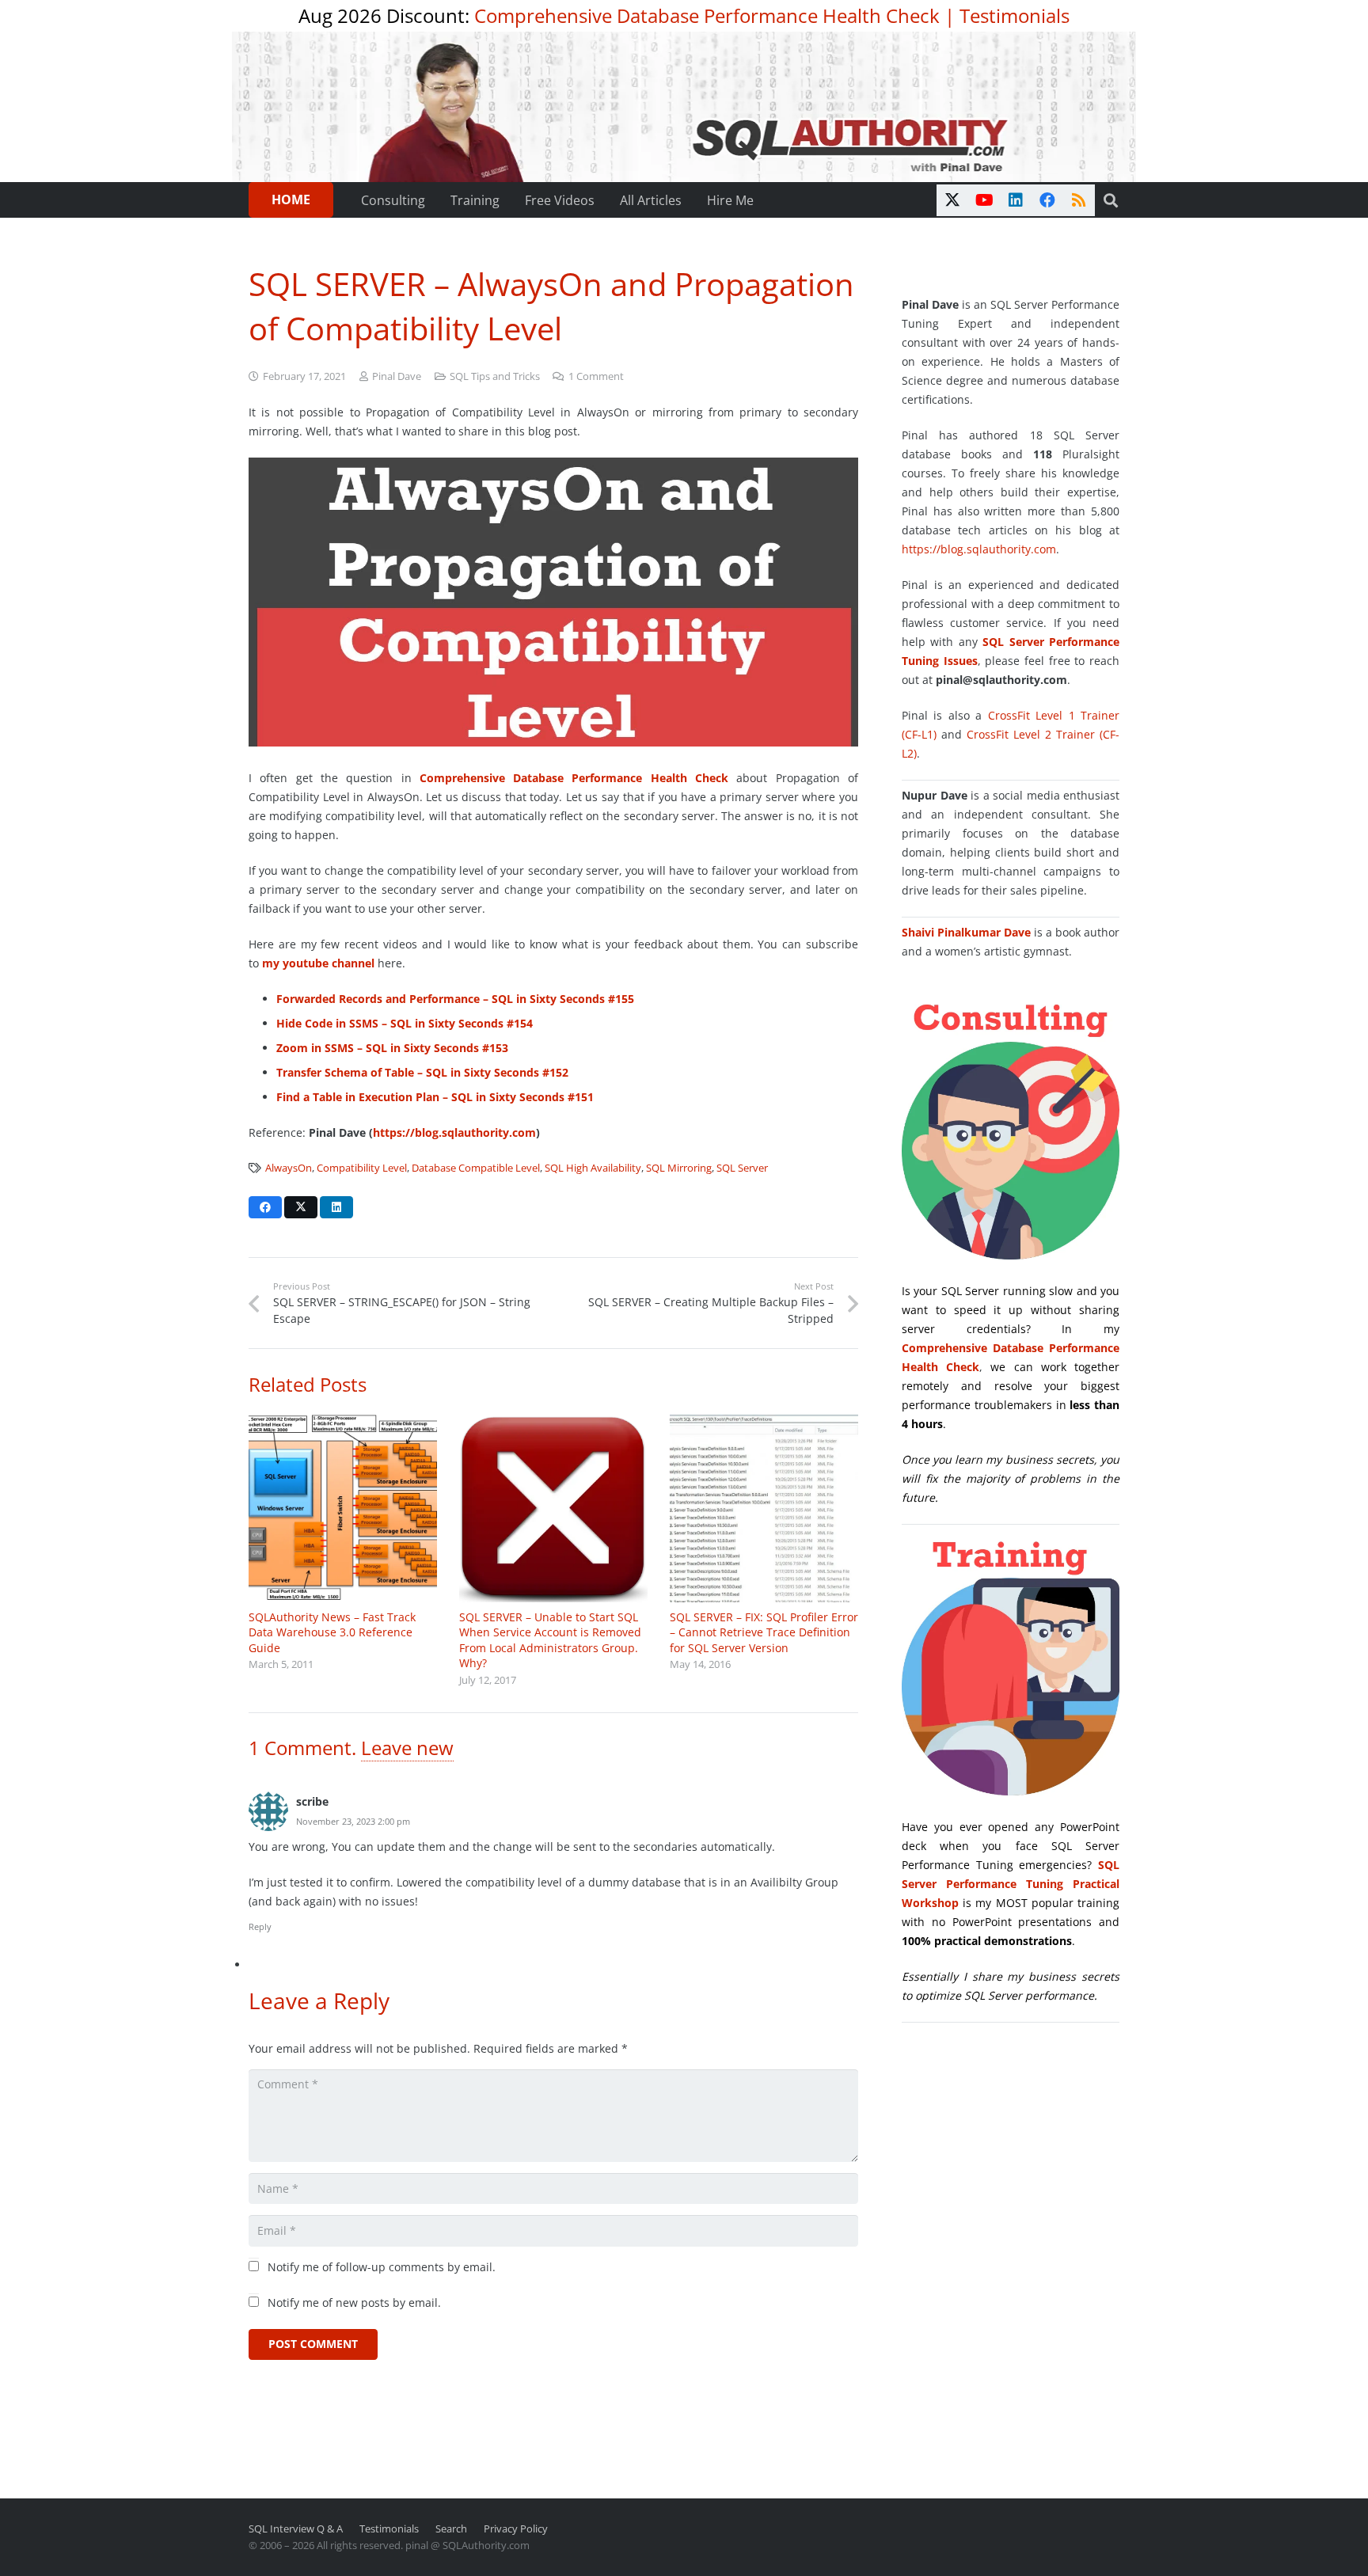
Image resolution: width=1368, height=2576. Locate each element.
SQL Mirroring (679, 1168)
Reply (260, 1926)
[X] (952, 200)
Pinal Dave (397, 376)
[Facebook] (1047, 200)
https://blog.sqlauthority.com (454, 1132)
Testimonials (1015, 15)
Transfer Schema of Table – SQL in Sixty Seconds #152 (422, 1072)
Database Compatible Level (476, 1168)
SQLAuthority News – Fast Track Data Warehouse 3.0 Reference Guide (332, 1632)
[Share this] (265, 1207)
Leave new (407, 1748)
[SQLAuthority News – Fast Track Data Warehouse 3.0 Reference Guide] (343, 1508)
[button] (1111, 200)
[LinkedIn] (1016, 200)
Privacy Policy (516, 2529)
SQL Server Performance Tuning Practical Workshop (1011, 1884)
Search (451, 2529)
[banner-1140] (684, 107)
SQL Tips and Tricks (495, 376)
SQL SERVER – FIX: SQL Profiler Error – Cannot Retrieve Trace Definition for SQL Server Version (764, 1632)
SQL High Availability (593, 1168)
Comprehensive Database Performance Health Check (707, 15)
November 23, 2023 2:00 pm (353, 1821)
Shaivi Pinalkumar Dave (966, 932)
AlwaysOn (289, 1168)
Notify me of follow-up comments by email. (382, 2267)
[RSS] (1079, 200)
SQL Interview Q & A (296, 2529)
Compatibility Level (362, 1168)
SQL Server (742, 1168)
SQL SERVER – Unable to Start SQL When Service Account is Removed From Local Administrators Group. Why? (550, 1640)
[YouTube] (984, 200)
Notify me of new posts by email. (354, 2302)
